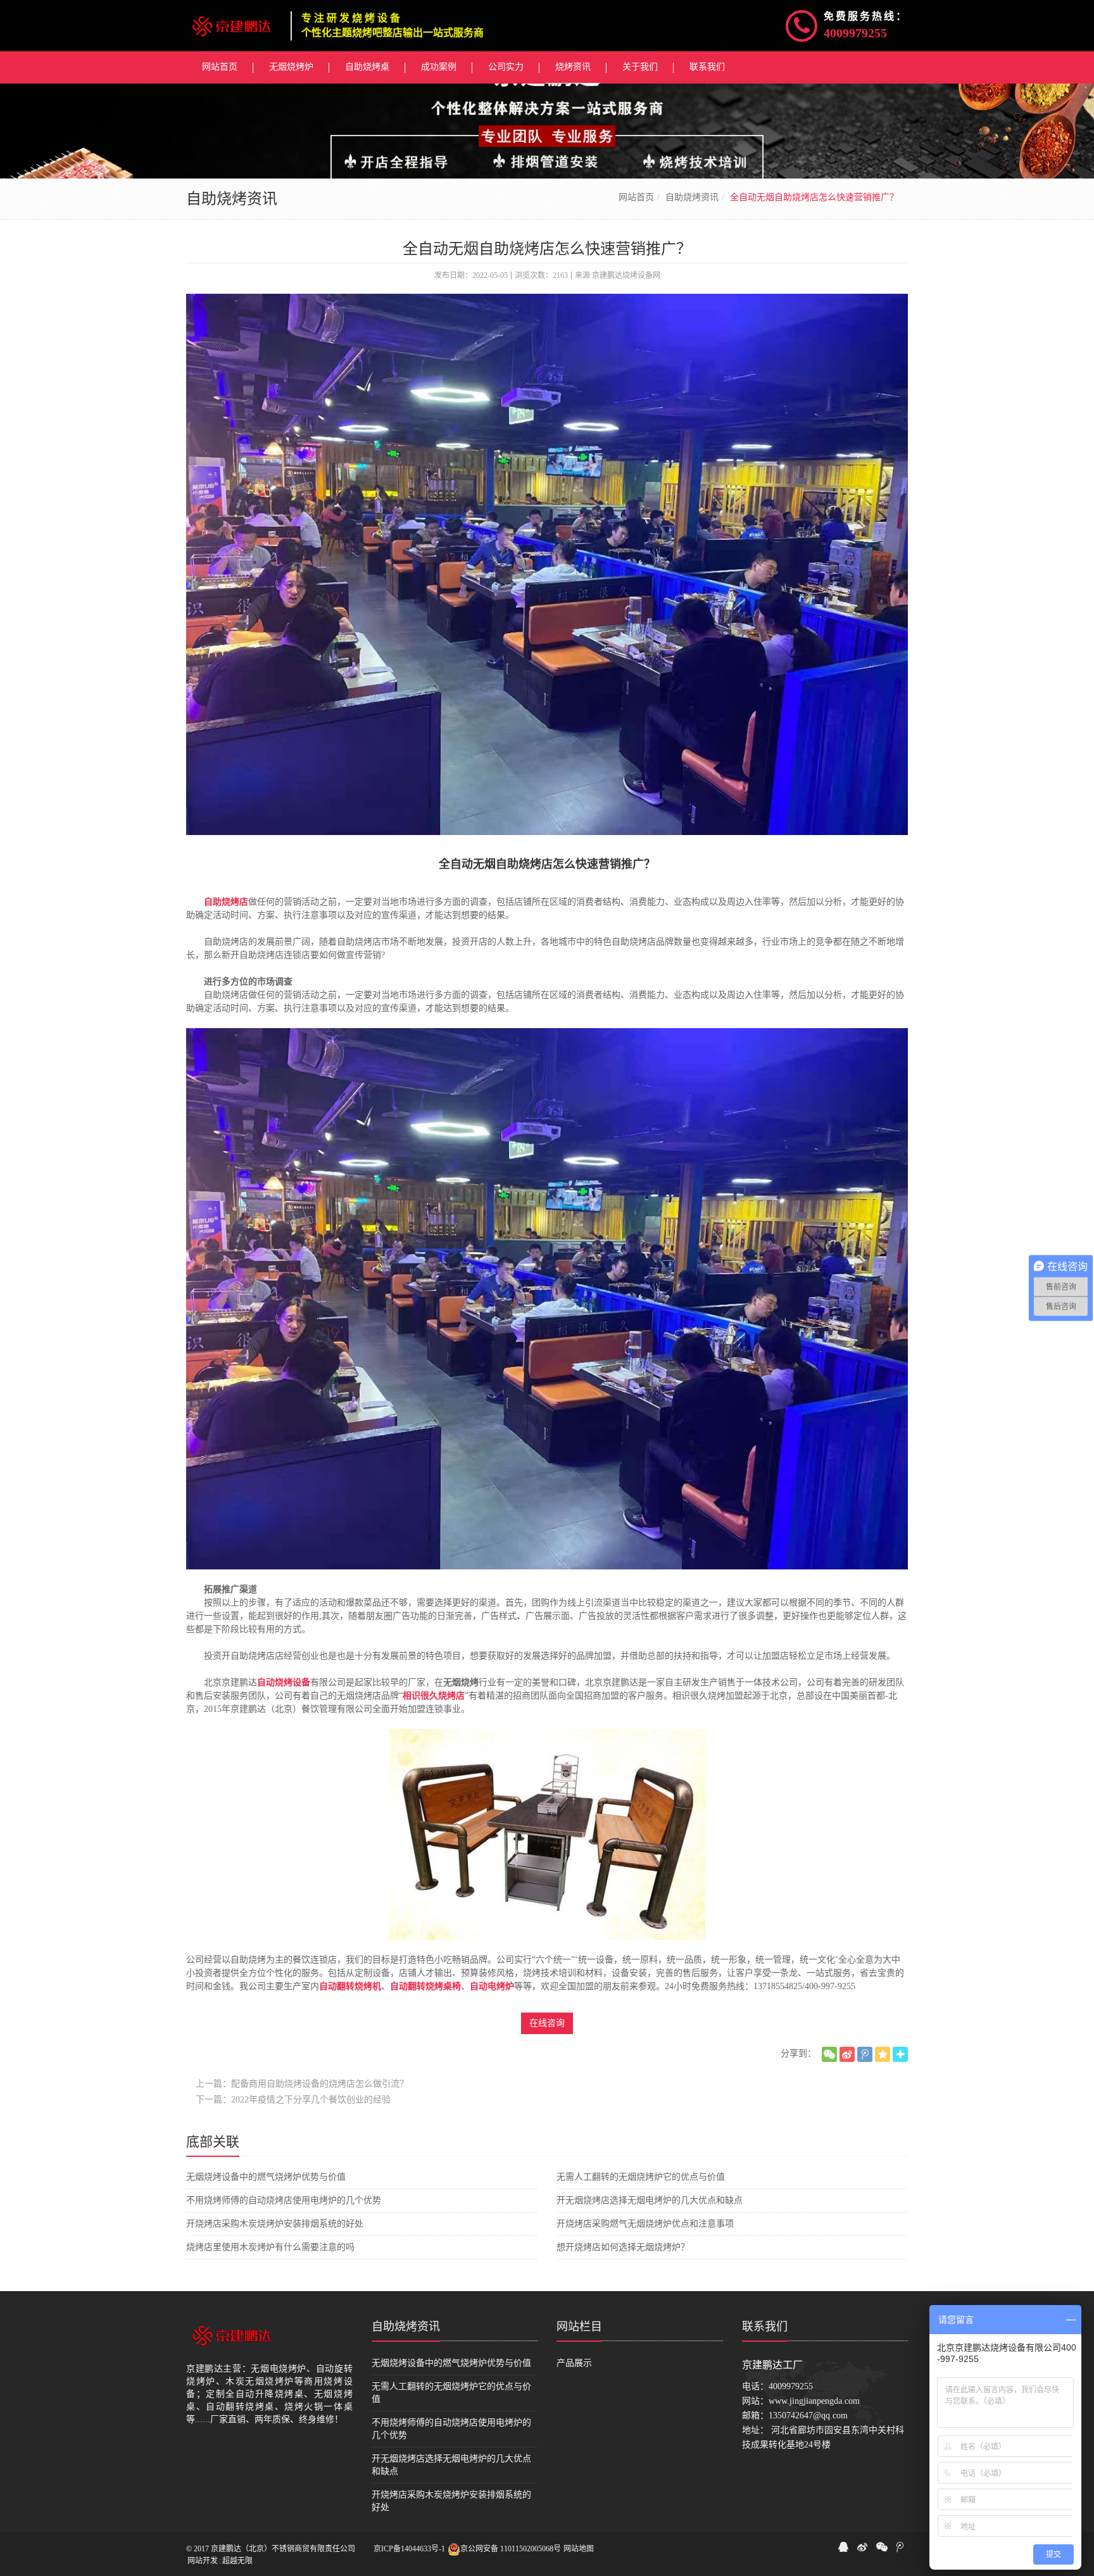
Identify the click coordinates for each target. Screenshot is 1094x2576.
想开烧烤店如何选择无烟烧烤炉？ (623, 2247)
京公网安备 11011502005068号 (511, 2549)
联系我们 (765, 2327)
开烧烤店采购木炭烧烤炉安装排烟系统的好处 (275, 2224)
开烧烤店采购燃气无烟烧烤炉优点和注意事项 (645, 2224)
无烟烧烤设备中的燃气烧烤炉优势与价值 (266, 2177)
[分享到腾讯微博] (865, 2054)
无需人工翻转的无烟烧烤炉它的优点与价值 (641, 2177)
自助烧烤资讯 (692, 197)
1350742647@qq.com (808, 2416)
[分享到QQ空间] (883, 2054)
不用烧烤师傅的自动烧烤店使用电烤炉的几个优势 (284, 2200)
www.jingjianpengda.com (814, 2401)
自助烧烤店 (226, 902)
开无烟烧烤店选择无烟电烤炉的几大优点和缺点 (650, 2200)
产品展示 (574, 2363)
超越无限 (237, 2561)
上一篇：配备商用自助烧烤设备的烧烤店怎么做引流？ (302, 2084)
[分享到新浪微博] (847, 2054)
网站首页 (636, 197)
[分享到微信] (829, 2054)
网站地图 (579, 2549)
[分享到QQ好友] (843, 2547)
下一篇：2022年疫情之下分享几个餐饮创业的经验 (293, 2100)
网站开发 (203, 2561)
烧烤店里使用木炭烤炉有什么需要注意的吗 (270, 2247)
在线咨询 (547, 2023)
